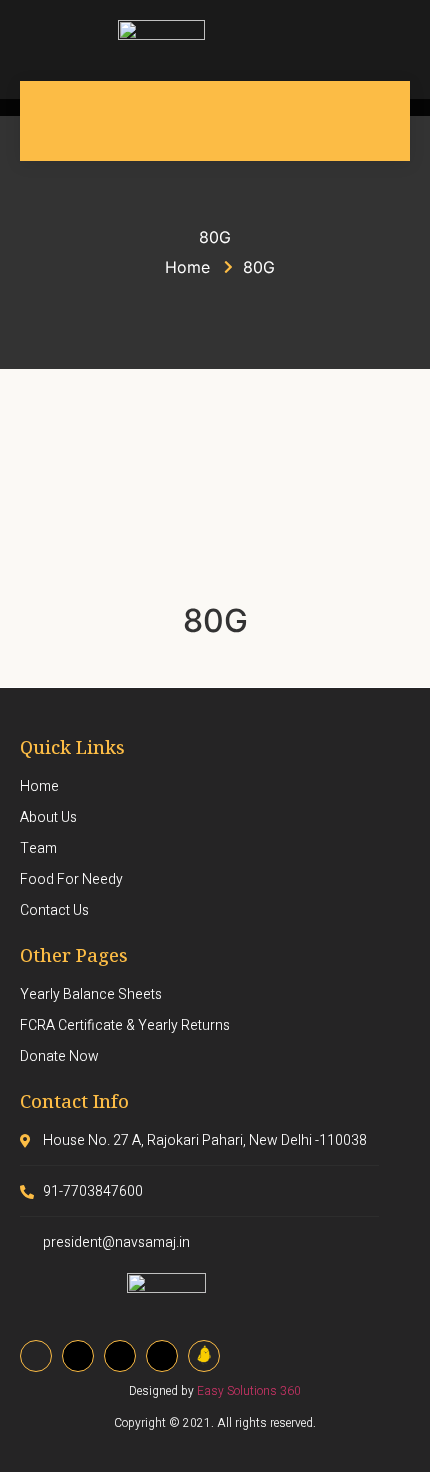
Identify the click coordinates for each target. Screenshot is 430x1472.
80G (215, 620)
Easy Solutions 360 (249, 1391)
